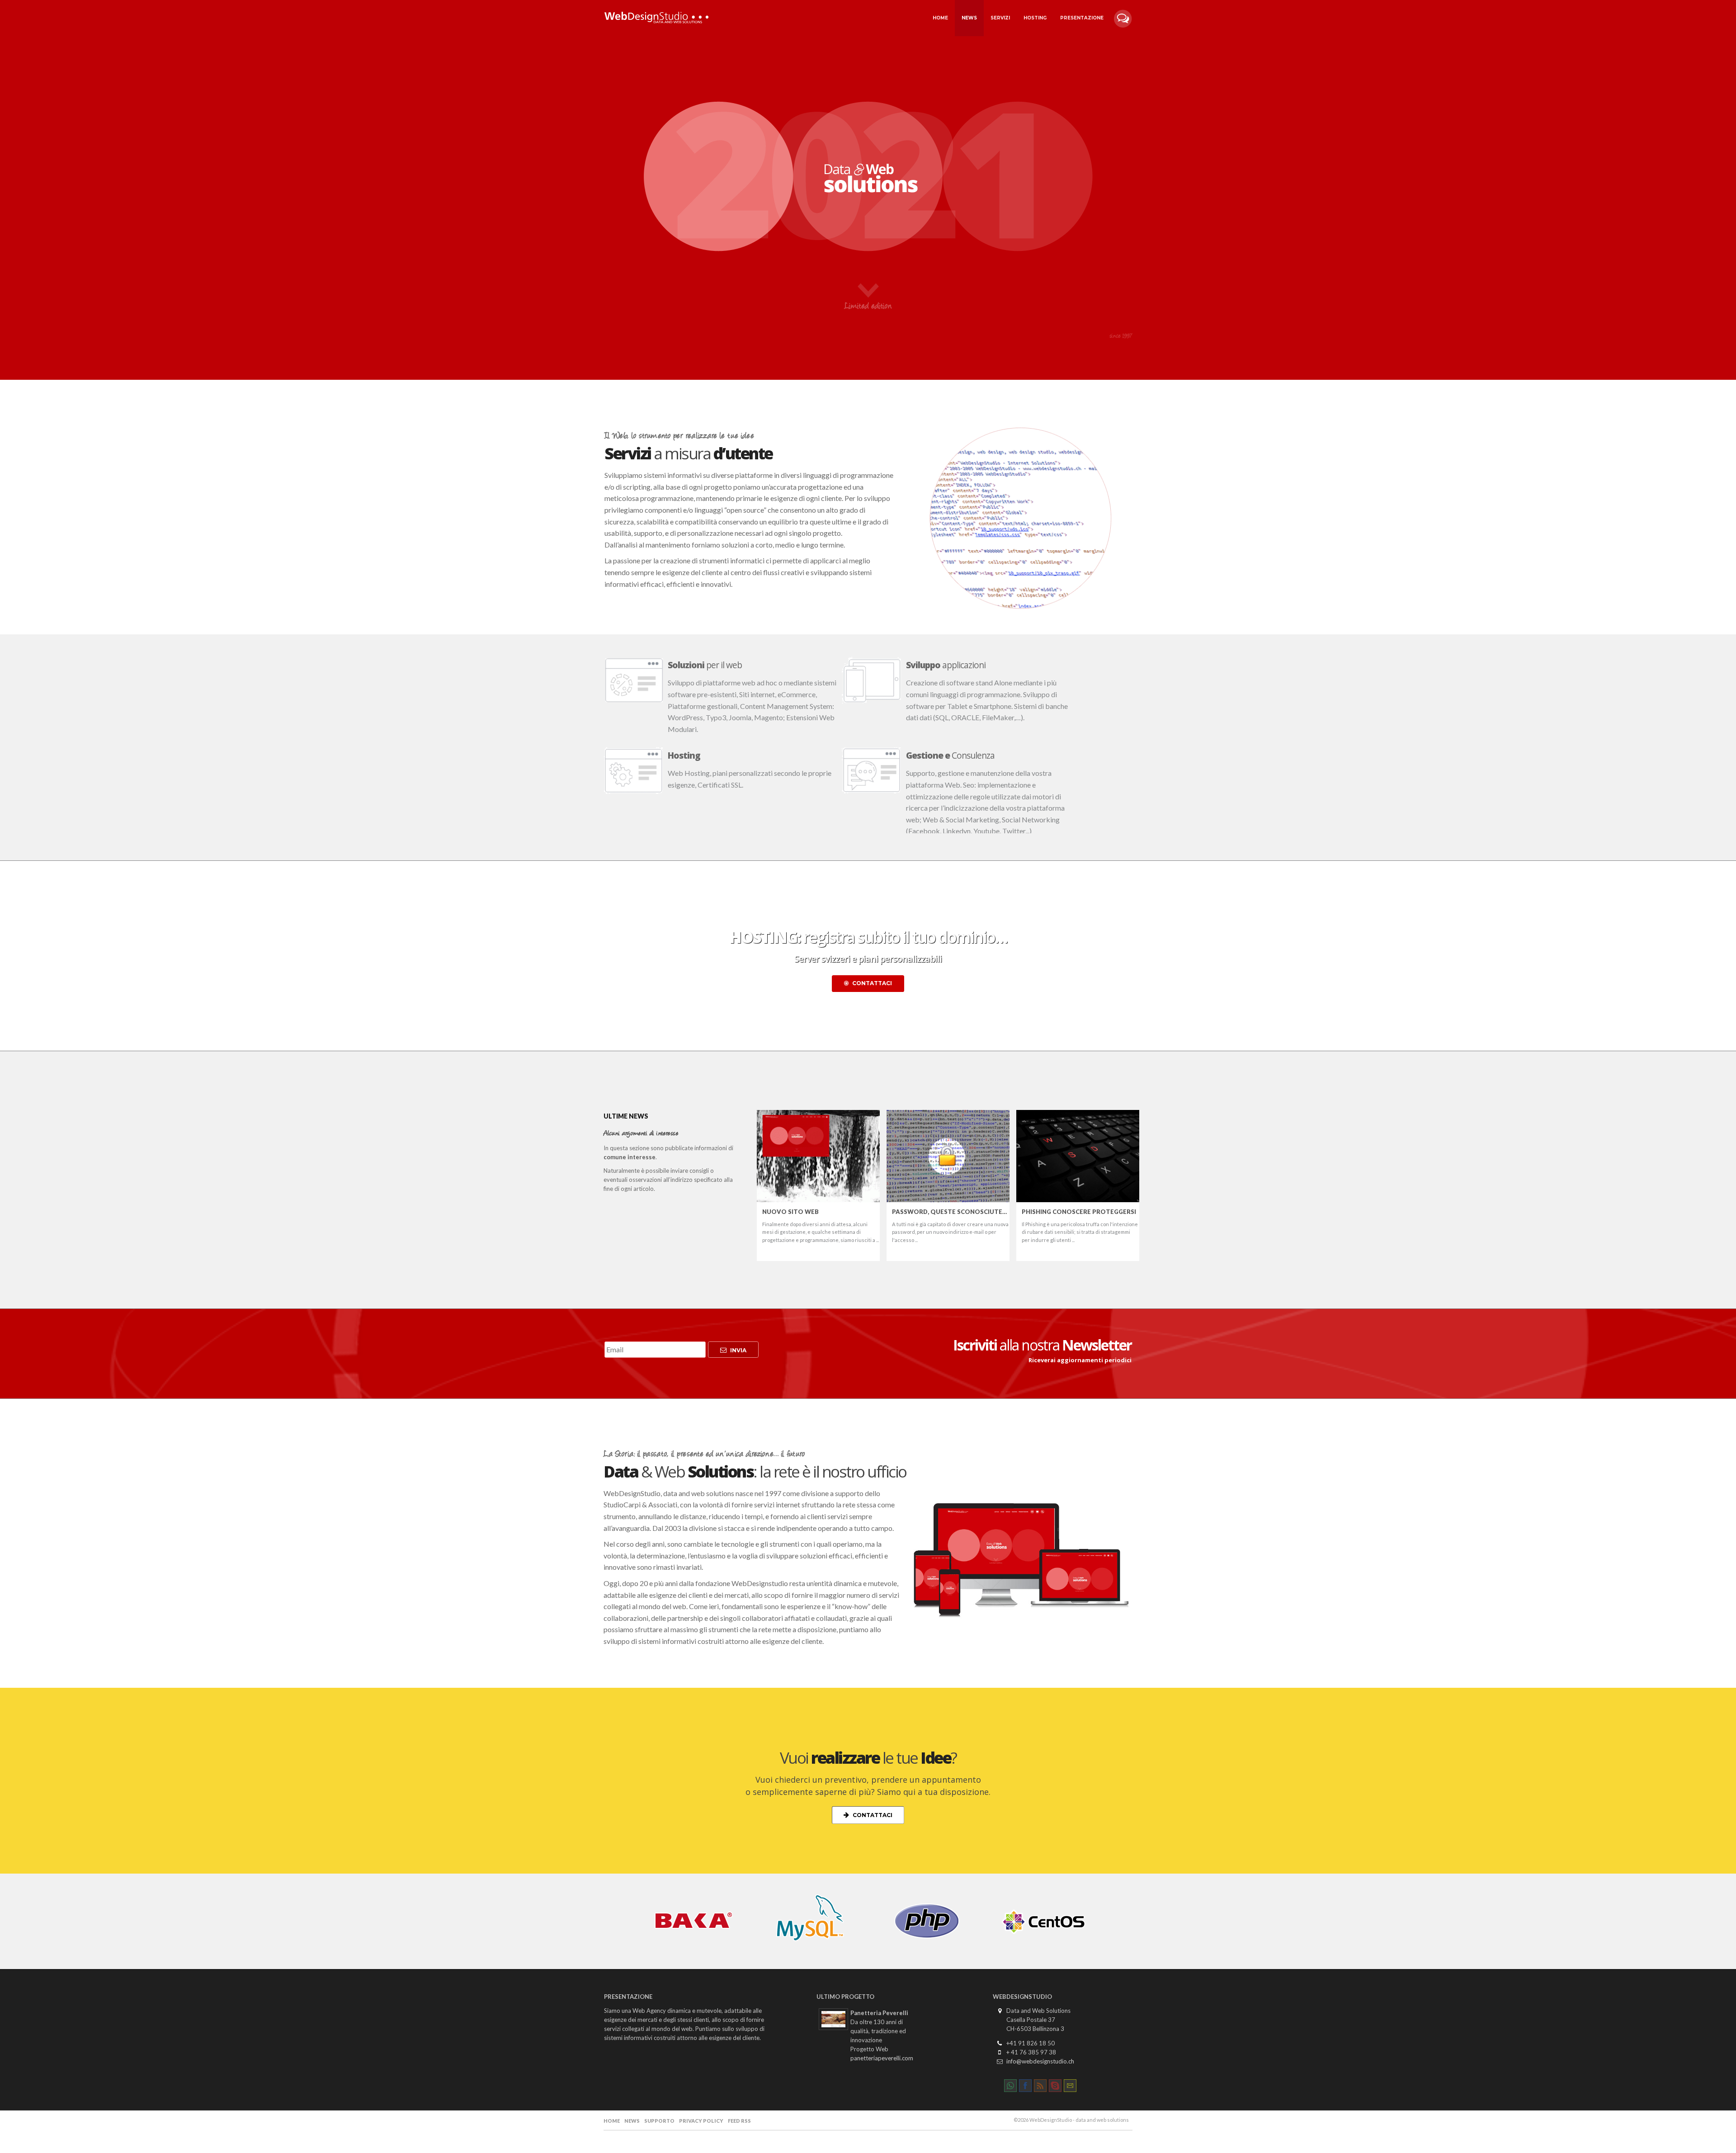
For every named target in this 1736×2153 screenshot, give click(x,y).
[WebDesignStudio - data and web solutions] (657, 12)
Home (940, 18)
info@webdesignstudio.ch (1040, 2061)
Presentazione (1082, 18)
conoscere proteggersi (1079, 1212)
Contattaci (872, 983)
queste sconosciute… (949, 1212)
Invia (738, 1350)
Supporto (659, 2121)
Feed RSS (739, 2121)
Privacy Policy (701, 2121)
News (969, 18)
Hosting (1035, 18)
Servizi (1000, 18)
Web (790, 1212)
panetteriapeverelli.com (882, 2058)
